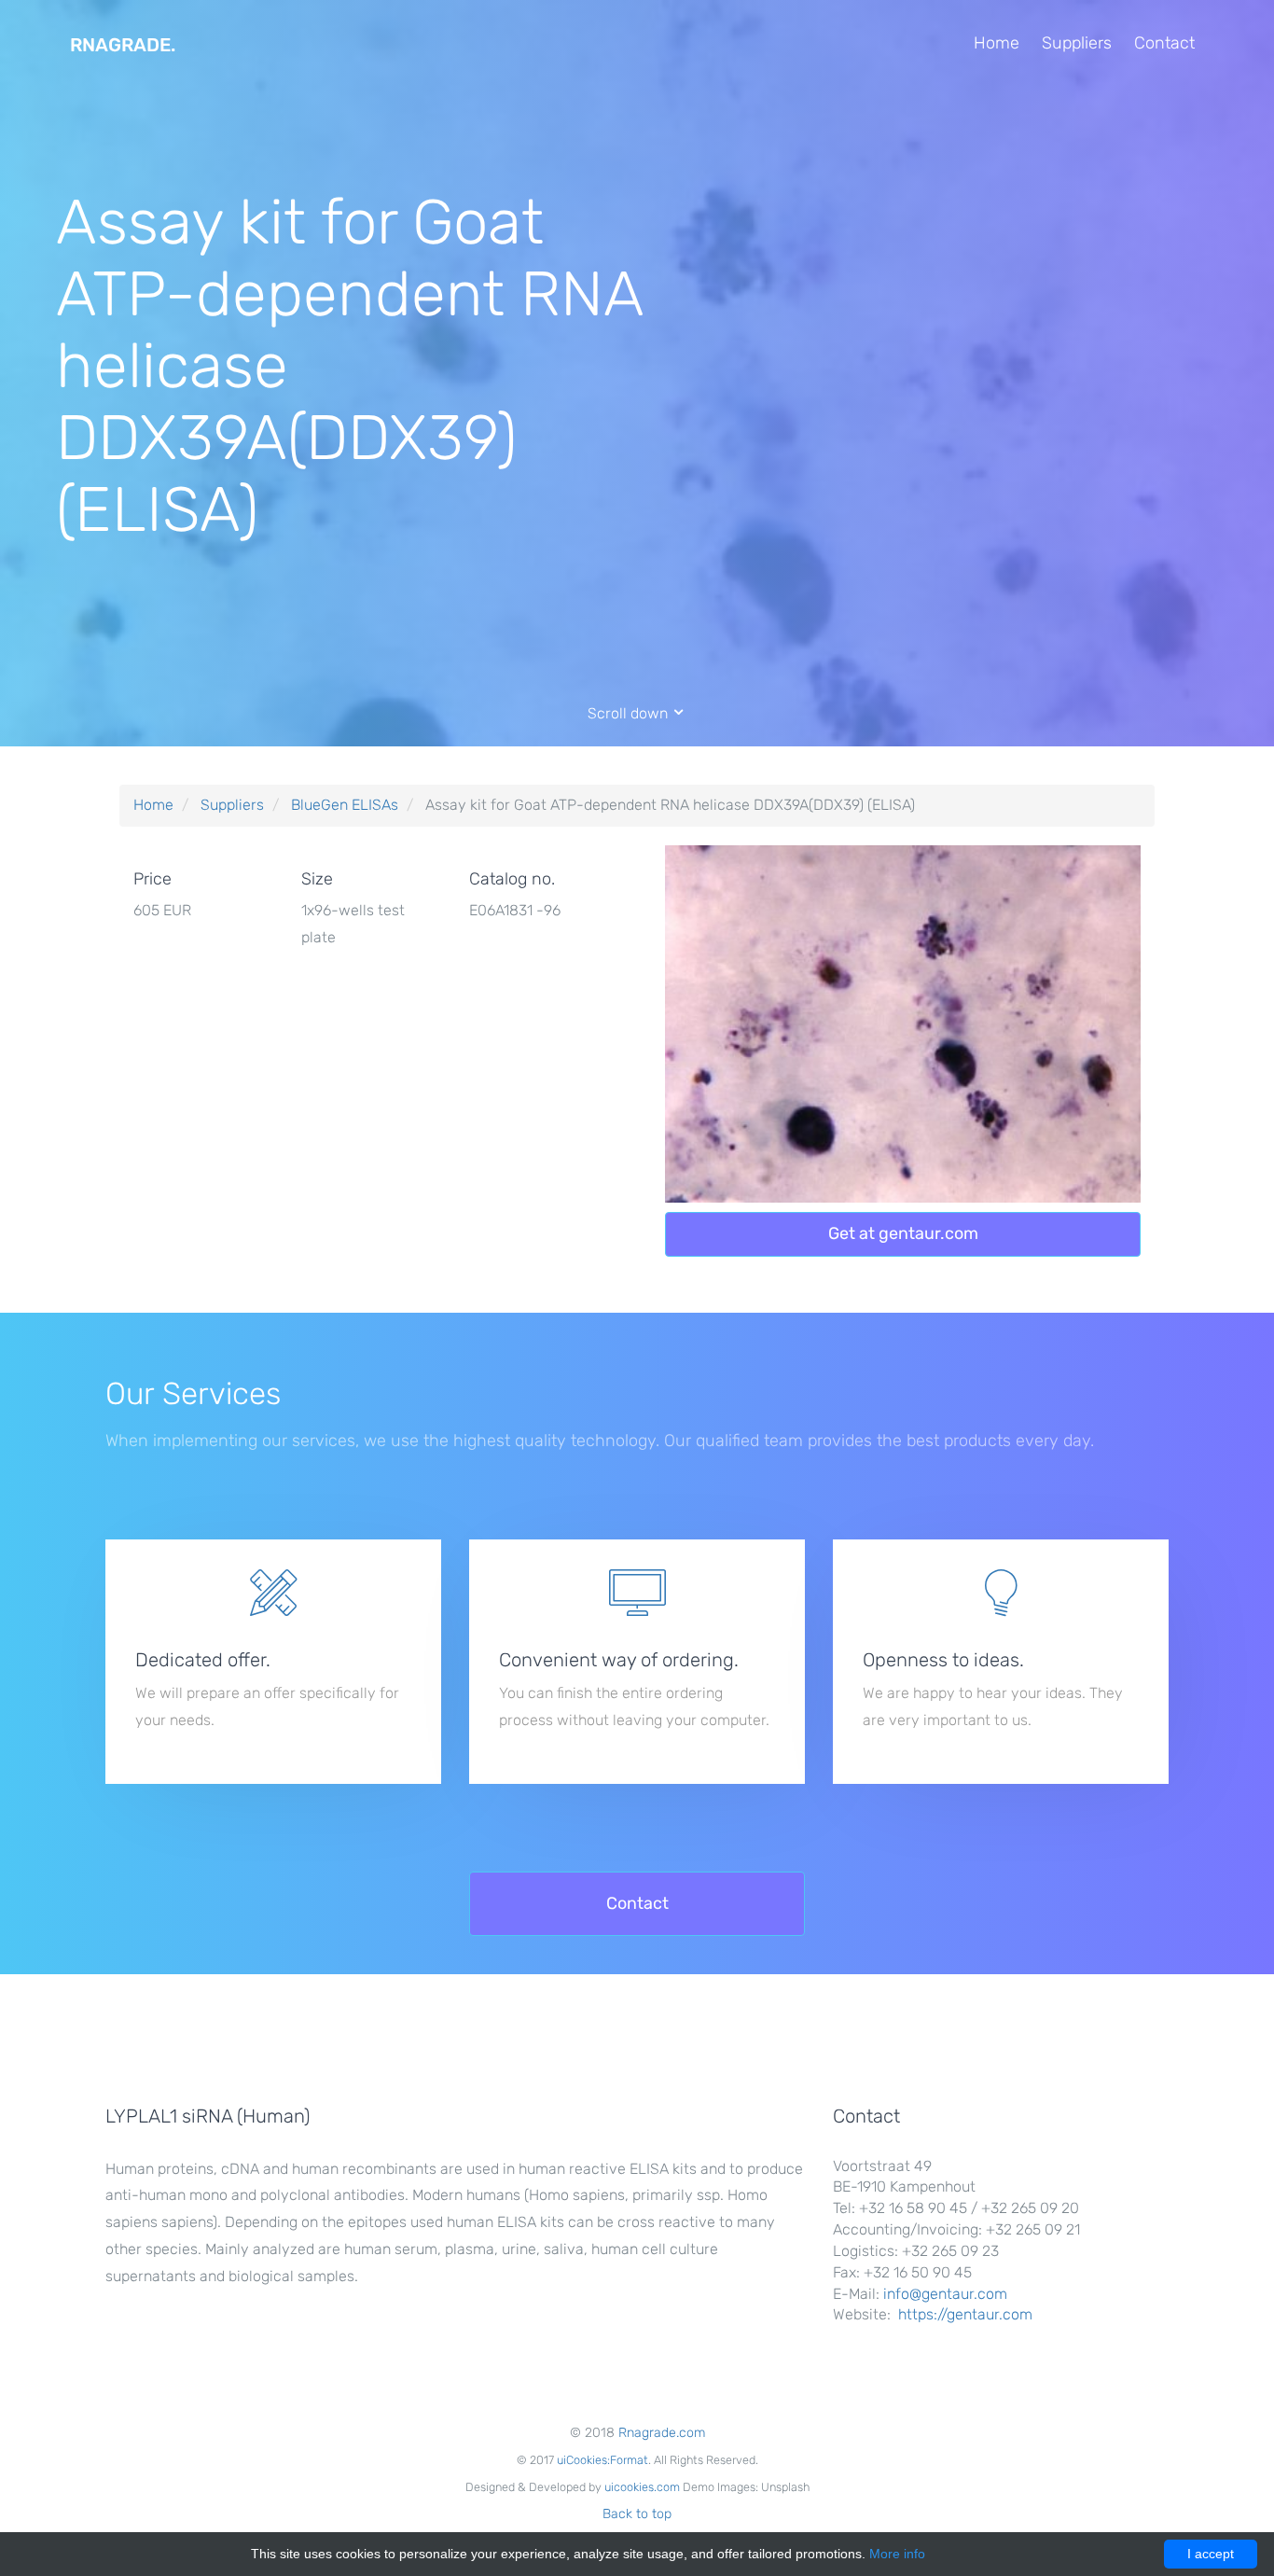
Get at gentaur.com (903, 1233)
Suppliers (1077, 43)
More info (897, 2554)
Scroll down (630, 713)
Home (997, 43)
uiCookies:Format (602, 2460)
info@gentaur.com (945, 2294)
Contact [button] (637, 1903)
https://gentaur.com (965, 2314)
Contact (1164, 43)
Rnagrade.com (662, 2433)
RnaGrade (123, 45)
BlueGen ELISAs (345, 805)
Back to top (637, 2514)
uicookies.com (642, 2487)
